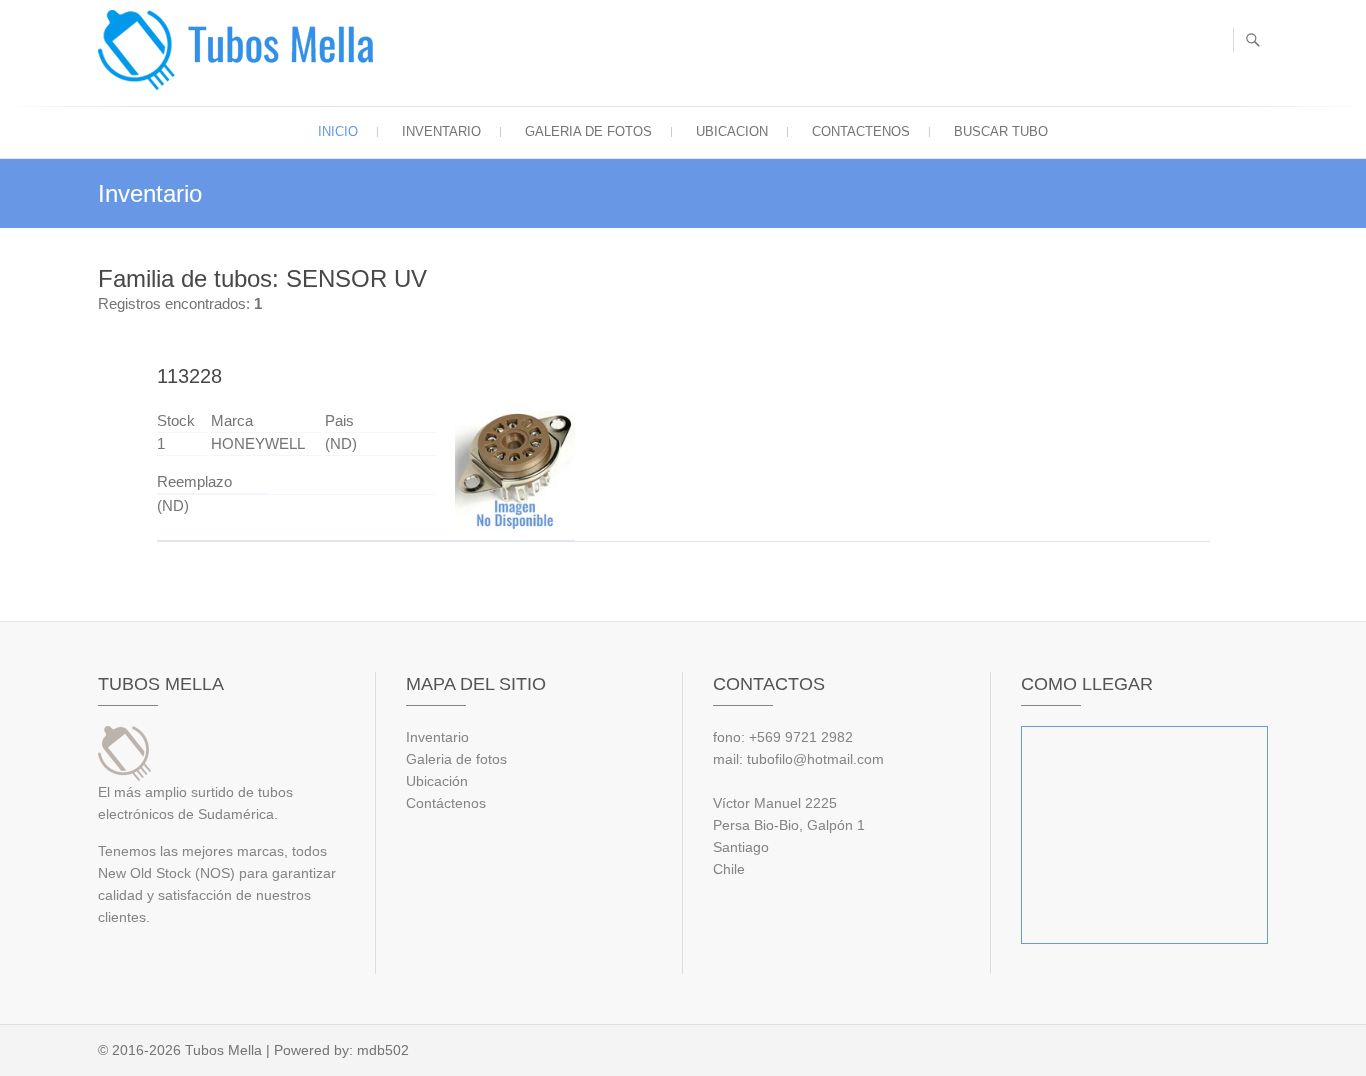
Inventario (441, 131)
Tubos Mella (223, 1050)
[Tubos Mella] (240, 50)
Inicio (338, 131)
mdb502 (383, 1050)
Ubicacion (732, 131)
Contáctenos (446, 803)
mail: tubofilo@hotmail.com (798, 759)
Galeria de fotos (588, 131)
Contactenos (861, 131)
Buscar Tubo (1001, 131)
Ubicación (437, 781)
